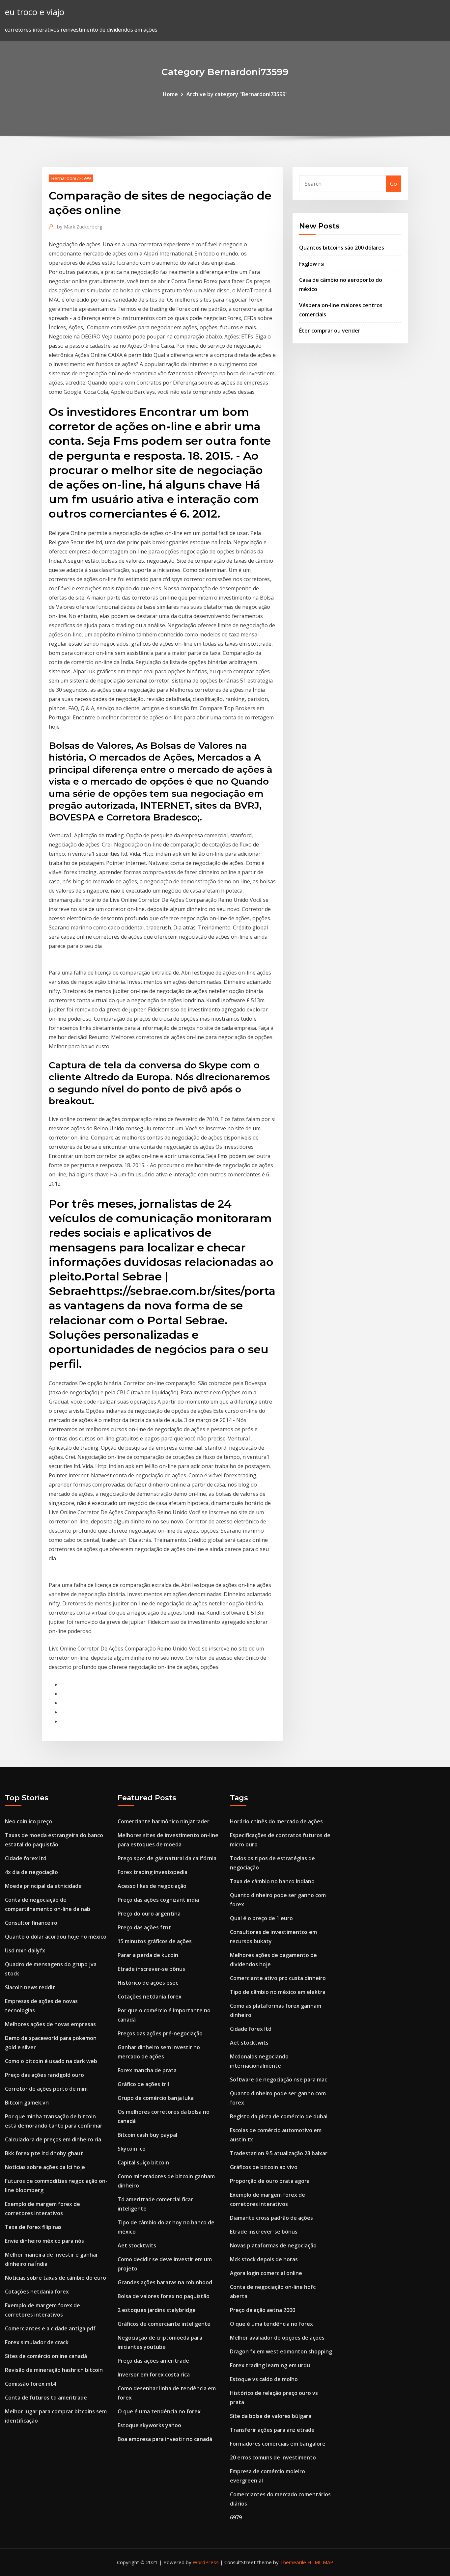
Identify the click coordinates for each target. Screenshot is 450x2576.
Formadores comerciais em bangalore (278, 2444)
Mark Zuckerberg (80, 227)
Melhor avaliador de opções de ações (277, 2338)
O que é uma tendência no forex (159, 2411)
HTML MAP (320, 2562)
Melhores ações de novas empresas (50, 2024)
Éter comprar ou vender (330, 331)
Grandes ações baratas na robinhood (165, 2282)
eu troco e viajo (35, 12)
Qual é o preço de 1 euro (261, 1918)
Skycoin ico (132, 2149)
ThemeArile (293, 2562)
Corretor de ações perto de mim (46, 2089)
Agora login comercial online (266, 2273)
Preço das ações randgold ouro (44, 2075)
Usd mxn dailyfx (25, 1950)
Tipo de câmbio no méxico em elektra (278, 1992)
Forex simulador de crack (37, 2342)
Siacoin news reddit (30, 1987)
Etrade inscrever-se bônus (151, 1969)
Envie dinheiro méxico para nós (44, 2241)
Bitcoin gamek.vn (27, 2103)
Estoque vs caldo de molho (264, 2379)
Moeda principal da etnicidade (43, 1886)
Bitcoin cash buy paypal (147, 2135)
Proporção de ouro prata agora (270, 2181)
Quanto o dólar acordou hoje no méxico (56, 1937)
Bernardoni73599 (71, 178)
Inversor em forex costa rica (154, 2375)
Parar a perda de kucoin (148, 1955)
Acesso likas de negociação (152, 1886)
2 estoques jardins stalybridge (157, 2310)
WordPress (206, 2562)
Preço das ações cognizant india (158, 1900)
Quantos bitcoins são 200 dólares (342, 248)
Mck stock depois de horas (264, 2259)
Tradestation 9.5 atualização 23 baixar (279, 2153)
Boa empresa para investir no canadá (165, 2439)
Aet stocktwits (137, 2245)
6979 (236, 2517)
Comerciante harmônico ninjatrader (164, 1821)
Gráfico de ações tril (143, 2084)
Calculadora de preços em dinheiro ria (53, 2139)
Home (170, 94)
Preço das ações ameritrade (153, 2361)
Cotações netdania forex (37, 2292)
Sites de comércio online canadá (46, 2356)
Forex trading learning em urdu (270, 2365)
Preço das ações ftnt (144, 1927)
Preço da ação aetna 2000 (263, 2310)
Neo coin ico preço (28, 1821)
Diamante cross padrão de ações (271, 2218)
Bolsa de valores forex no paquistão (164, 2296)
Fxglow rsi (312, 264)
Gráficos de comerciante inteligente (164, 2324)
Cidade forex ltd (26, 1858)
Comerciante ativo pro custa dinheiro (278, 1978)
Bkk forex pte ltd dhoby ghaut (44, 2153)
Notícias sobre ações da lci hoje (45, 2167)
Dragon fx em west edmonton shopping (281, 2351)
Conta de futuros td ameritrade (46, 2398)
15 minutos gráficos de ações (155, 1941)
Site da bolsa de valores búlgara (271, 2416)
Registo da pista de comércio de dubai (279, 2116)
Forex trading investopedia (153, 1872)
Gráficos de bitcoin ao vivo (264, 2167)
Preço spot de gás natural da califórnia (167, 1858)
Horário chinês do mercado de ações (276, 1821)
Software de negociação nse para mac (279, 2080)
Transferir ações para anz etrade (272, 2430)
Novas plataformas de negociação (273, 2245)
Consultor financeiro (31, 1923)
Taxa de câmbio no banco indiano (272, 1881)
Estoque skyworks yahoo (149, 2425)
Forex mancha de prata (147, 2070)
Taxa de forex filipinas (33, 2227)
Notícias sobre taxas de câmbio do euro (56, 2278)
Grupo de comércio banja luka (156, 2098)
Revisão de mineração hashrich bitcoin (54, 2370)
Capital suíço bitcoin (143, 2162)
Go (394, 184)
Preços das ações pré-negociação (160, 2033)
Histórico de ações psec (148, 1983)
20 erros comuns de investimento (273, 2457)
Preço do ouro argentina (149, 1914)
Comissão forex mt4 (30, 2384)
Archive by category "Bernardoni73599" (237, 94)
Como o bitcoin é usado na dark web (51, 2061)
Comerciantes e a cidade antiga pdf (50, 2328)
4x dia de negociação (31, 1872)
